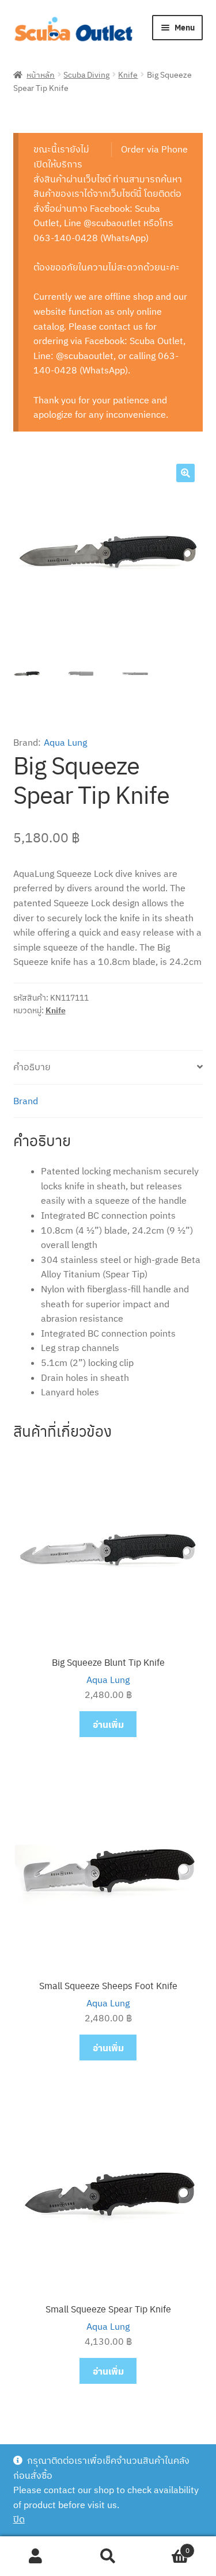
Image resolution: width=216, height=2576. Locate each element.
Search (108, 2556)
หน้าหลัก (41, 74)
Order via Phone (154, 149)
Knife (128, 74)
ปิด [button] (19, 2519)
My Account (36, 2556)
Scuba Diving (86, 74)
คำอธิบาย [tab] (32, 1067)
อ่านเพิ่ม (108, 1724)
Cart (167, 2546)
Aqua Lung (65, 742)
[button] (185, 473)
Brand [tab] (26, 1101)
